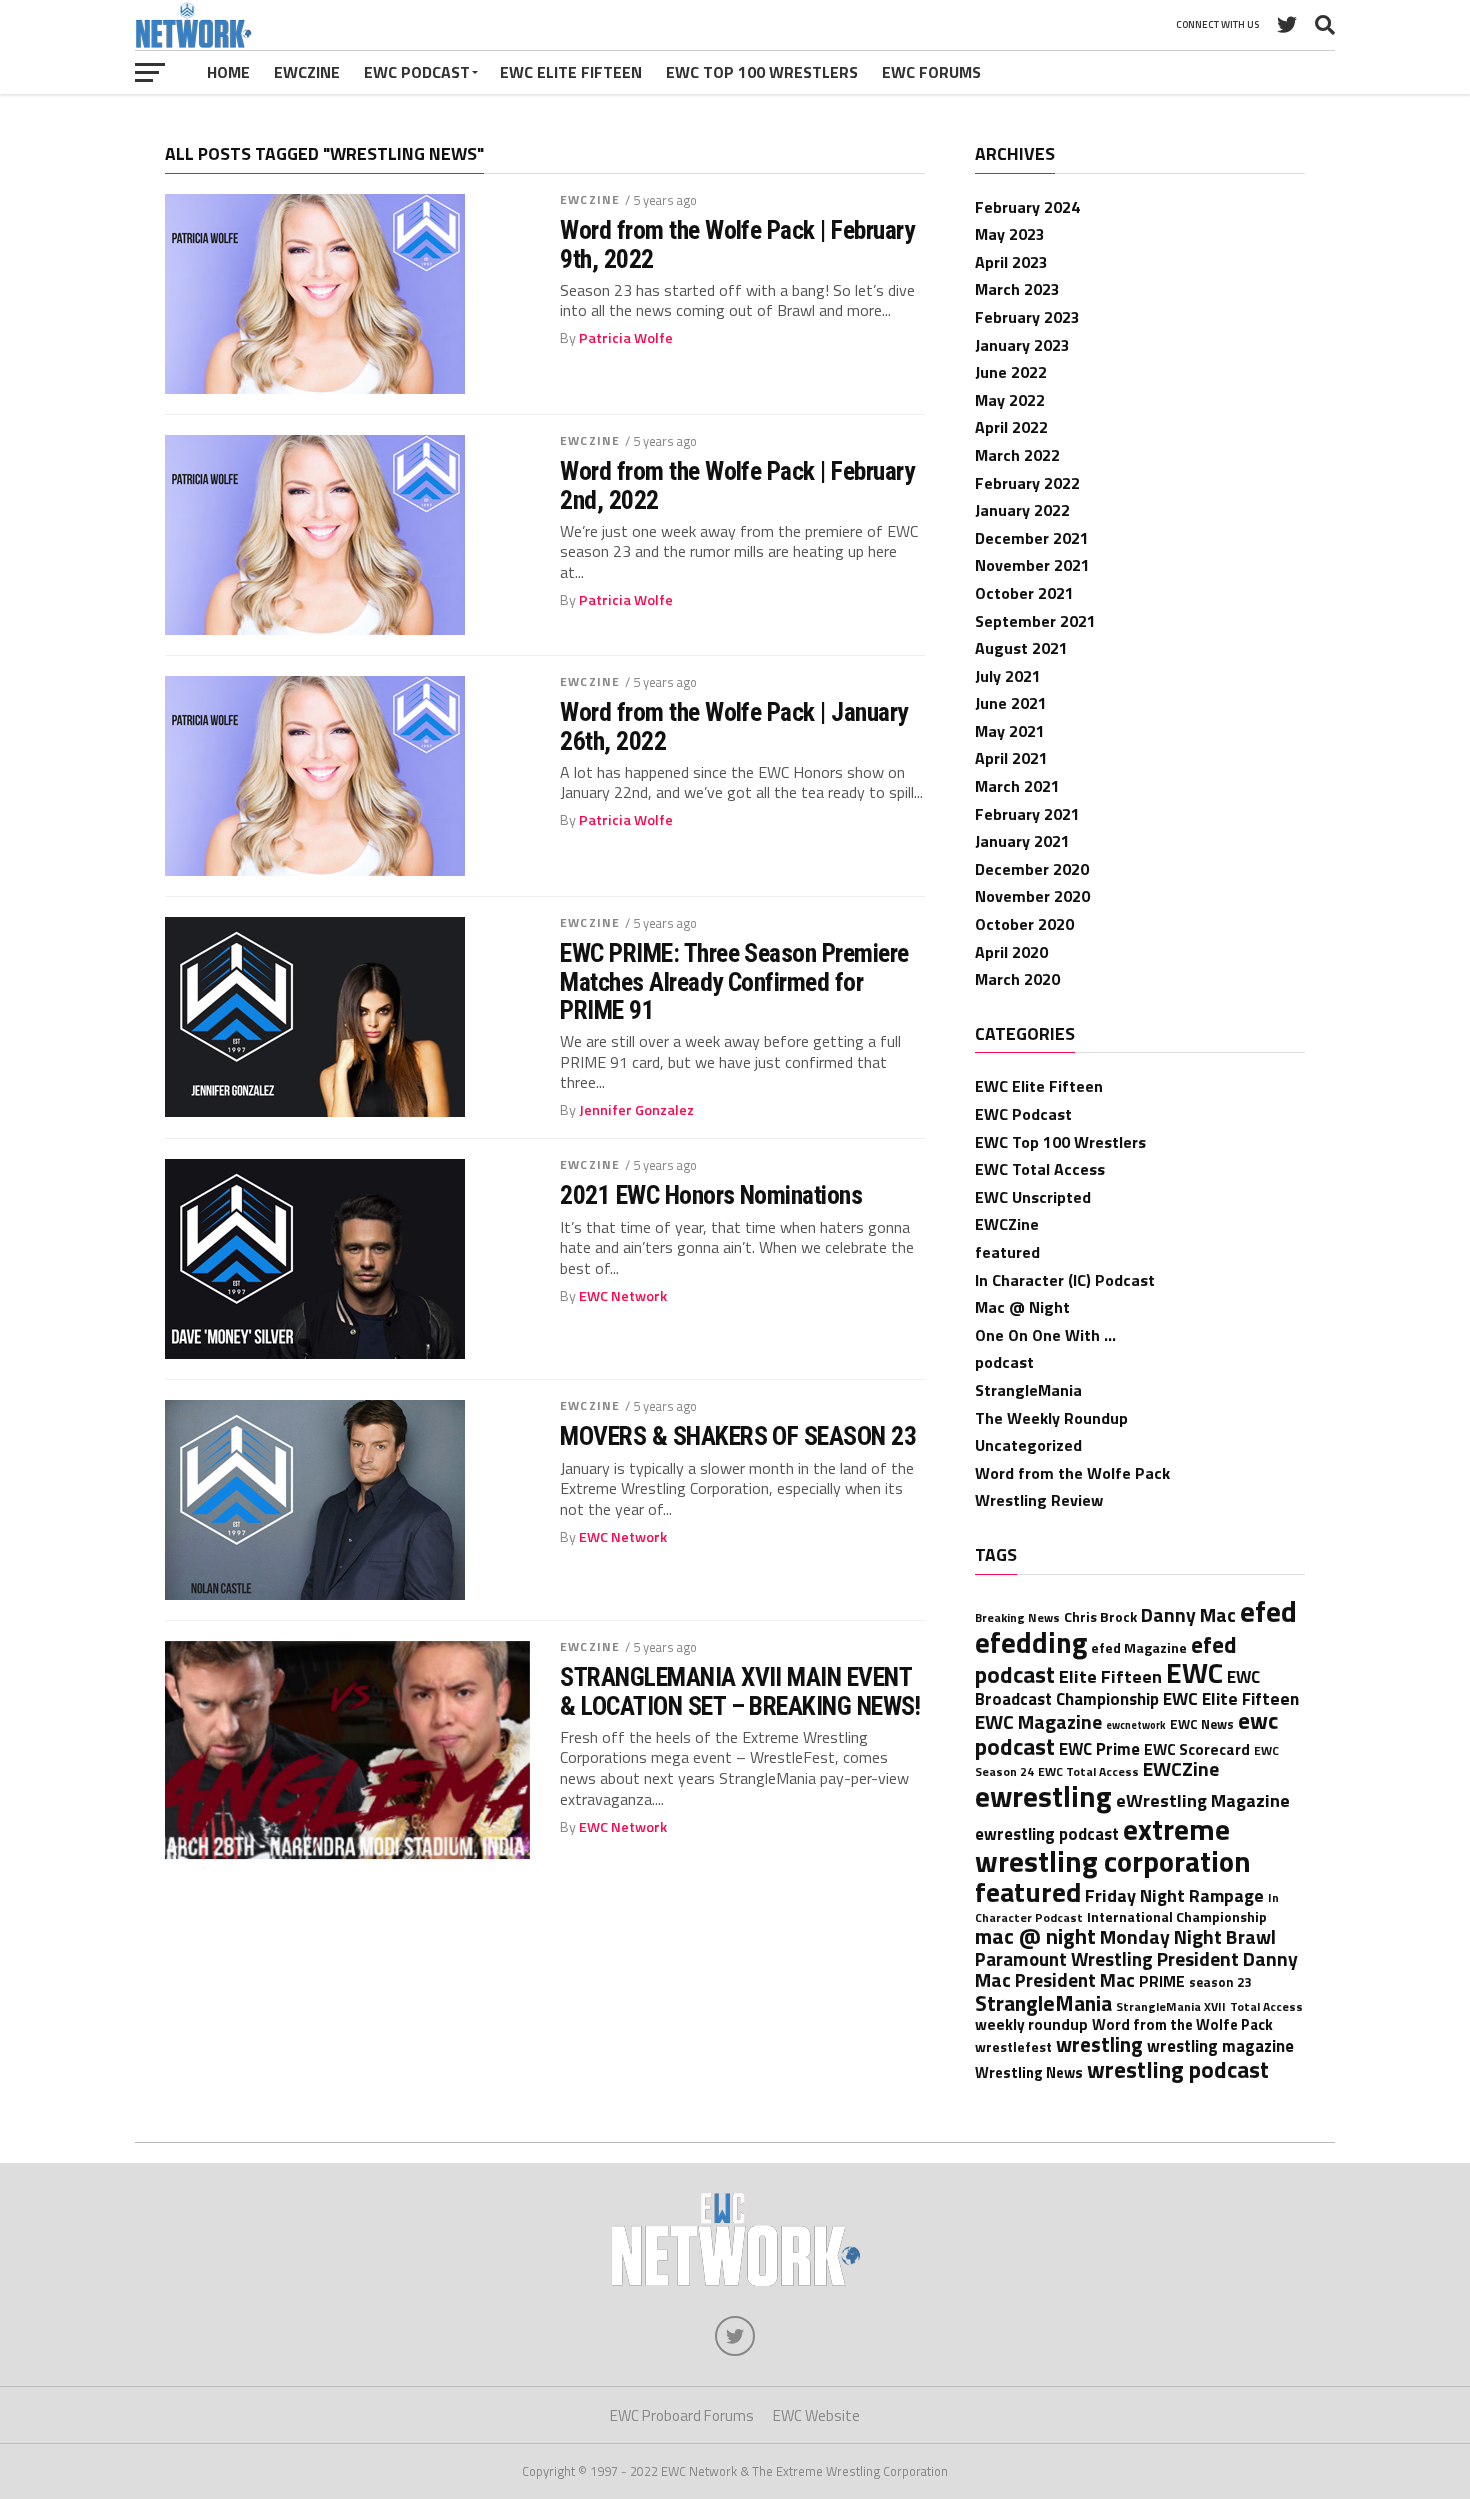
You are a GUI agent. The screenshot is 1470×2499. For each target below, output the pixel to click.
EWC (1194, 1672)
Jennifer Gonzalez (636, 1110)
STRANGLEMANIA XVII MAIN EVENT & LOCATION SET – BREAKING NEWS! (740, 1691)
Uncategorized (1028, 1445)
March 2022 (1017, 455)
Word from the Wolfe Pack (1072, 1473)
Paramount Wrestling (1064, 1959)
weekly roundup (1031, 2024)
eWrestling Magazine (1203, 1800)
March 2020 (1017, 979)
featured (1007, 1252)
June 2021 (1011, 703)
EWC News (1202, 1724)
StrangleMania (1028, 1390)
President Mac (1075, 1980)
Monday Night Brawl (1188, 1937)
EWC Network (623, 1296)
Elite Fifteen (1110, 1676)
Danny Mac (1188, 1615)
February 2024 (1027, 207)
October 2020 (1024, 924)
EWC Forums (931, 72)
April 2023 (1011, 262)
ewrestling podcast (1047, 1833)
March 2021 (1017, 786)
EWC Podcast (417, 72)
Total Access (1266, 2006)
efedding (1031, 1642)
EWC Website (816, 2415)
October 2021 (1024, 593)
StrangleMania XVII (1171, 2006)
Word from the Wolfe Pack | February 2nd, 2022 (737, 485)
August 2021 (1021, 648)
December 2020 (1032, 869)
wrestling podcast (1178, 2069)
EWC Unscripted (1033, 1197)
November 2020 (1032, 896)
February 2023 (1027, 317)
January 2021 (1022, 841)
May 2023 (1010, 234)
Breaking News (1017, 1617)
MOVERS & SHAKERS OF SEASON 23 (738, 1436)
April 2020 (1011, 952)
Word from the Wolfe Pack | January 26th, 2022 (734, 726)
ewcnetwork (1136, 1725)
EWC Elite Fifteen (571, 72)
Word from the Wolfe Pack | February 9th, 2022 (737, 244)
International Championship (1177, 1916)
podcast (1004, 1362)
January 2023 (1022, 345)
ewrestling (1043, 1796)
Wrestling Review (1039, 1500)
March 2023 (1017, 289)
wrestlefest (1013, 2046)
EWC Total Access (1040, 1169)
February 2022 (1027, 483)
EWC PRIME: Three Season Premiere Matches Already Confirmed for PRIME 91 (734, 981)
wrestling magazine (1220, 2045)
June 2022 (1011, 372)
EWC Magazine (1038, 1722)
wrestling (1099, 2044)
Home (228, 72)
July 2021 (1008, 676)
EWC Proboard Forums (682, 2415)
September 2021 (1035, 621)
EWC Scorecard (1197, 1749)
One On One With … (1045, 1335)
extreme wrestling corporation (1113, 1845)
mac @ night (1035, 1935)
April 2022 (1011, 427)
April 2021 (1011, 758)
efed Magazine (1139, 1647)
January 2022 (1022, 510)
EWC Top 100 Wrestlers (762, 72)
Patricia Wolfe (626, 338)
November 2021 (1032, 565)
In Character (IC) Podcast (1065, 1280)
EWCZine (307, 72)
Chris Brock (1100, 1616)
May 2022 (1010, 400)
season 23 (1220, 1982)
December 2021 (1032, 538)
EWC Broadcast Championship (1117, 1687)
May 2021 (1010, 731)
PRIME (1162, 1981)
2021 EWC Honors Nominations (711, 1195)
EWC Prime (1099, 1748)
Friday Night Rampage (1174, 1895)
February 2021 (1027, 814)
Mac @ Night (1022, 1307)
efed (1268, 1611)
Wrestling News (1029, 2072)
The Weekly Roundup (1051, 1418)
